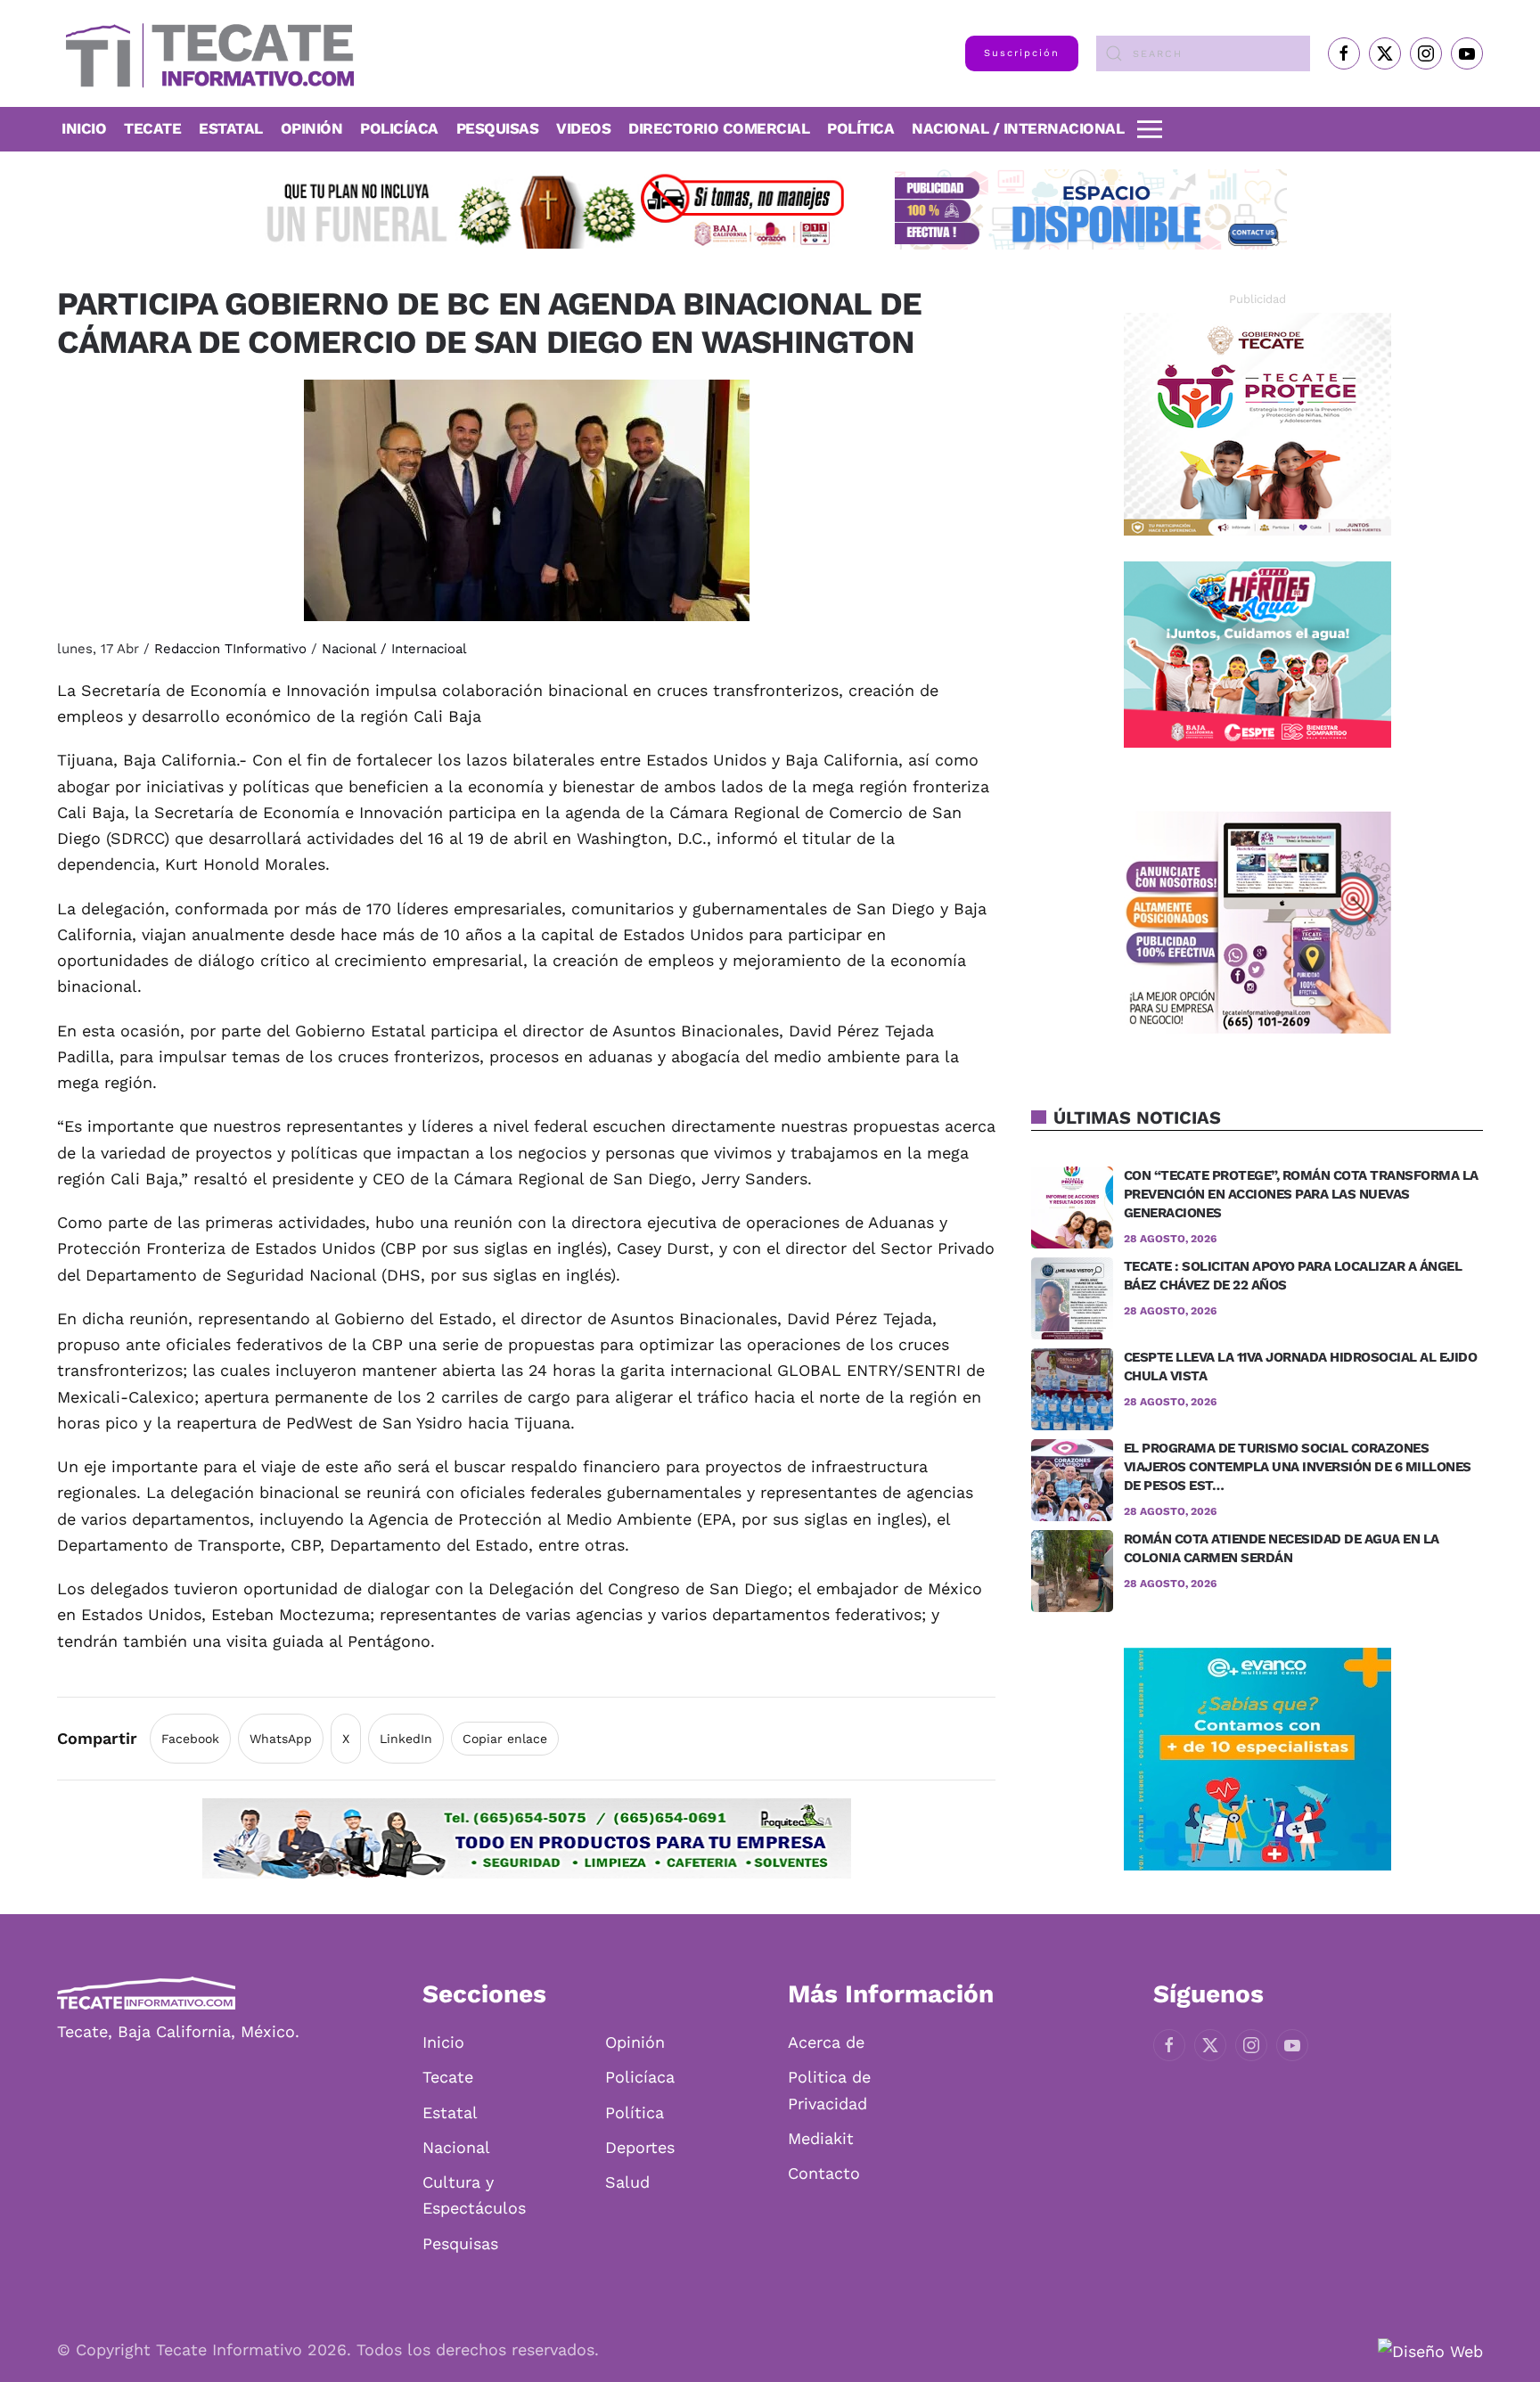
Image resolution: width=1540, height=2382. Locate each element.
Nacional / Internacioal (394, 649)
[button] (1150, 129)
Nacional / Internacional (1018, 128)
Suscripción (1022, 53)
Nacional (456, 2147)
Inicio (84, 128)
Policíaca (399, 128)
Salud (627, 2182)
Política (860, 128)
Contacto (824, 2173)
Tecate (152, 128)
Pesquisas (498, 128)
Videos (583, 128)
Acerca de (826, 2042)
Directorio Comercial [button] (719, 128)
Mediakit (821, 2138)
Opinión (312, 128)
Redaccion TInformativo (230, 649)
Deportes (640, 2147)
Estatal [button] (231, 128)
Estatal (450, 2112)
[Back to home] (205, 53)
